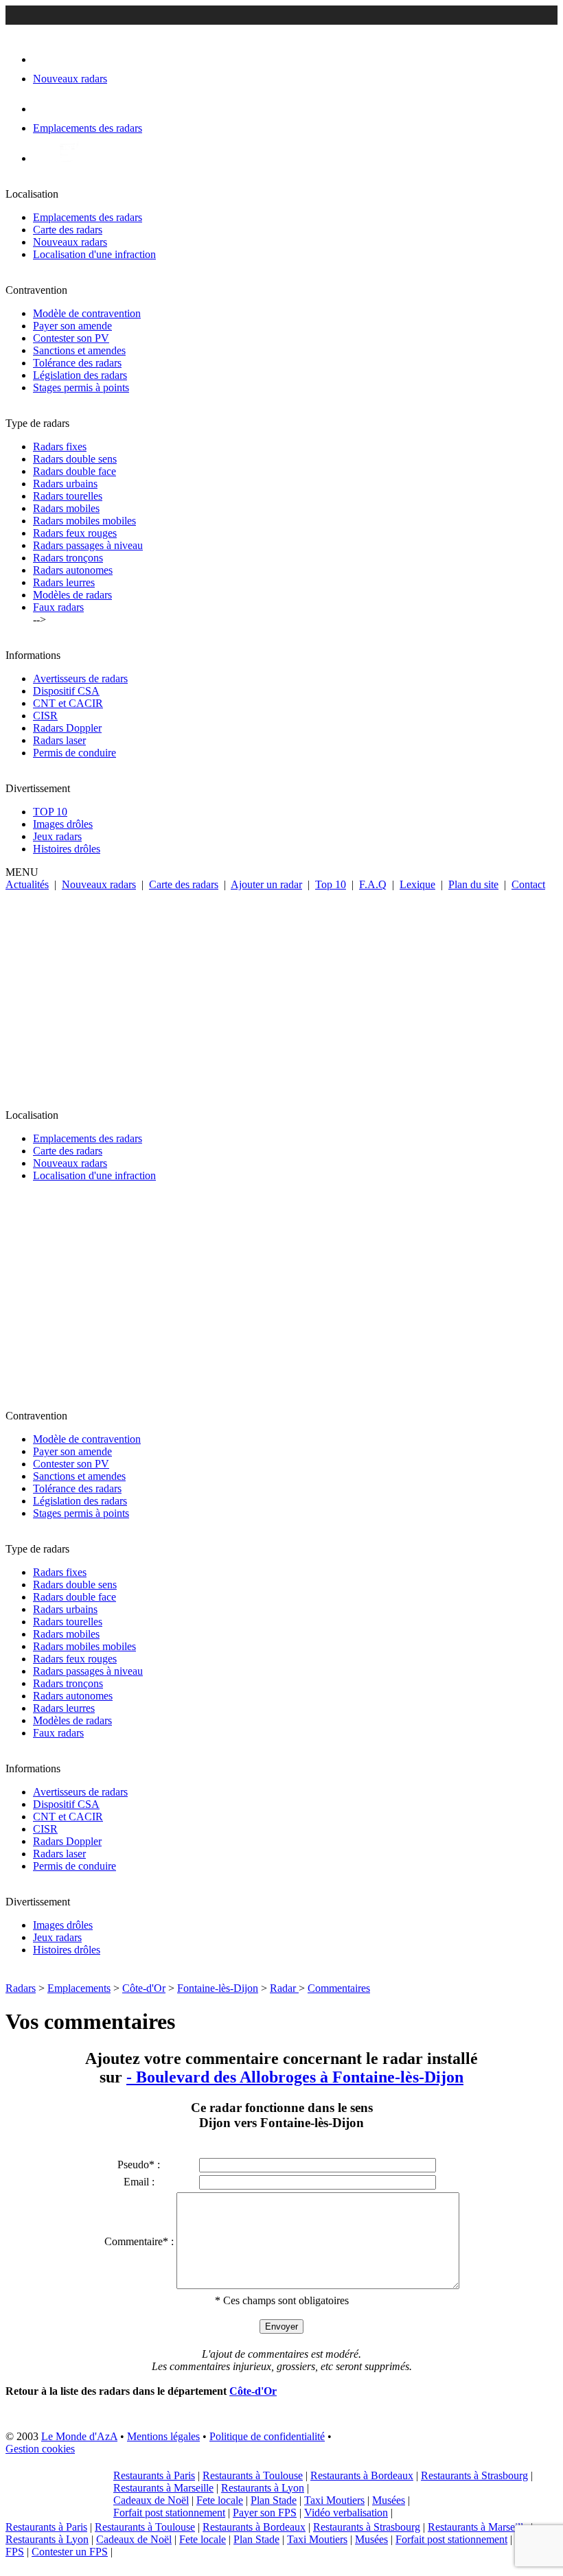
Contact (528, 884)
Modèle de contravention (87, 313)
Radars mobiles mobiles (84, 521)
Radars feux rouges (75, 533)
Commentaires (339, 1988)
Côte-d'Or (144, 1988)
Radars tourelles (68, 496)
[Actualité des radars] (67, 158)
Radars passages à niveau (88, 545)
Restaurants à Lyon (263, 2488)
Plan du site (473, 884)
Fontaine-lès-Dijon (218, 1988)
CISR (45, 716)
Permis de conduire (74, 753)
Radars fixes (60, 446)
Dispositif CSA (66, 691)
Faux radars (58, 607)
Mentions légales (163, 2436)
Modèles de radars (72, 595)
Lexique (417, 884)
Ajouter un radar (266, 884)
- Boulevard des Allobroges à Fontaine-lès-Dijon (295, 2077)
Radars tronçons (68, 558)
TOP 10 (50, 812)
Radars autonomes (73, 570)
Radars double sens (75, 459)
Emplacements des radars (88, 217)
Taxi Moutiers (334, 2500)
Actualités (27, 884)
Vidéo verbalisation (346, 2513)
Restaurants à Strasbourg (474, 2475)
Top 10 (331, 884)
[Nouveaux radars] (45, 59)
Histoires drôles (67, 849)
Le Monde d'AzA (79, 2436)
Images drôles (63, 824)
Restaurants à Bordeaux (362, 2475)
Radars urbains (65, 484)
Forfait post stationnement (169, 2513)
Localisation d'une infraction (94, 254)
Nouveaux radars (70, 242)
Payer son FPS (265, 2513)
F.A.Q (373, 884)
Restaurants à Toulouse (253, 2475)
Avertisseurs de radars (80, 678)
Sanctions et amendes (79, 350)
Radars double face (74, 471)
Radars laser (59, 740)
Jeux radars (57, 836)
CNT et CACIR (68, 703)
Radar (284, 1988)
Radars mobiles (66, 508)
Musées (389, 2500)
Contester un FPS (70, 2552)
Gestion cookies (40, 2449)
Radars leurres (64, 582)
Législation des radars (80, 375)
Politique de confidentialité (267, 2436)
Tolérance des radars (77, 363)
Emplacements (79, 1988)
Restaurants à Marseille (163, 2488)
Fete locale (220, 2500)
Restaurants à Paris (154, 2475)
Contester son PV (71, 338)
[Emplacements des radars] (44, 109)
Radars (21, 1988)
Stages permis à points (81, 387)
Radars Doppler (67, 728)
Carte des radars (68, 230)
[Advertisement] (281, 994)
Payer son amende (72, 326)
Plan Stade (274, 2500)
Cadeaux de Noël (151, 2500)
